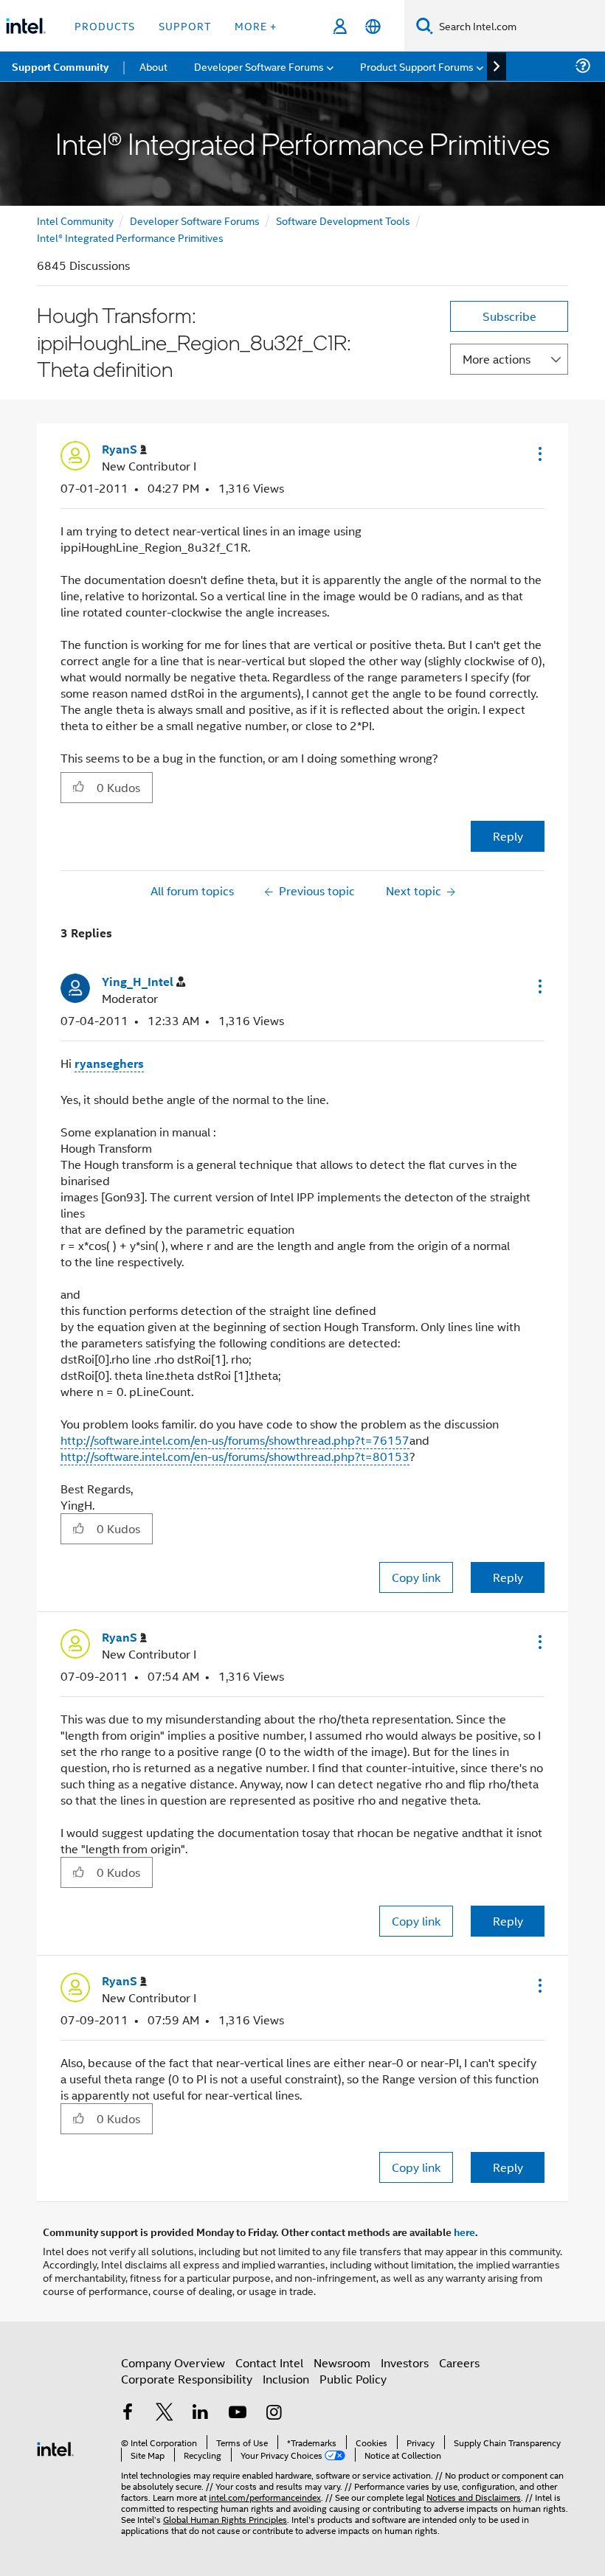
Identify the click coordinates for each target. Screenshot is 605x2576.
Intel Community (75, 220)
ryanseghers (109, 1063)
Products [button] (105, 25)
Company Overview (173, 2363)
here (464, 2232)
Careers (459, 2363)
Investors (405, 2363)
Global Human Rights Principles (225, 2519)
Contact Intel (269, 2363)
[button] (539, 454)
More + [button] (256, 25)
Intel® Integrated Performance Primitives (130, 237)
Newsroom (342, 2363)
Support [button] (185, 25)
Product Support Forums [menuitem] (417, 66)
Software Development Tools (343, 220)
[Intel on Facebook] (128, 2413)
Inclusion (286, 2379)
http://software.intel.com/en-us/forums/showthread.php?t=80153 (235, 1456)
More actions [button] (497, 359)
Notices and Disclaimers (474, 2497)
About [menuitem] (153, 66)
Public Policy (353, 2379)
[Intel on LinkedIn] (201, 2413)
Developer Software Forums (195, 220)
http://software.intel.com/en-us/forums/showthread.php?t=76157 (235, 1440)
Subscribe (509, 316)
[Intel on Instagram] (274, 2413)
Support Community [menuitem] (60, 66)
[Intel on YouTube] (238, 2413)
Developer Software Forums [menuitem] (259, 66)
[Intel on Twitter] (165, 2413)
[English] (373, 26)
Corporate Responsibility (187, 2379)
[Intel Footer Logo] (55, 2447)
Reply (508, 836)
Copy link (416, 1577)
